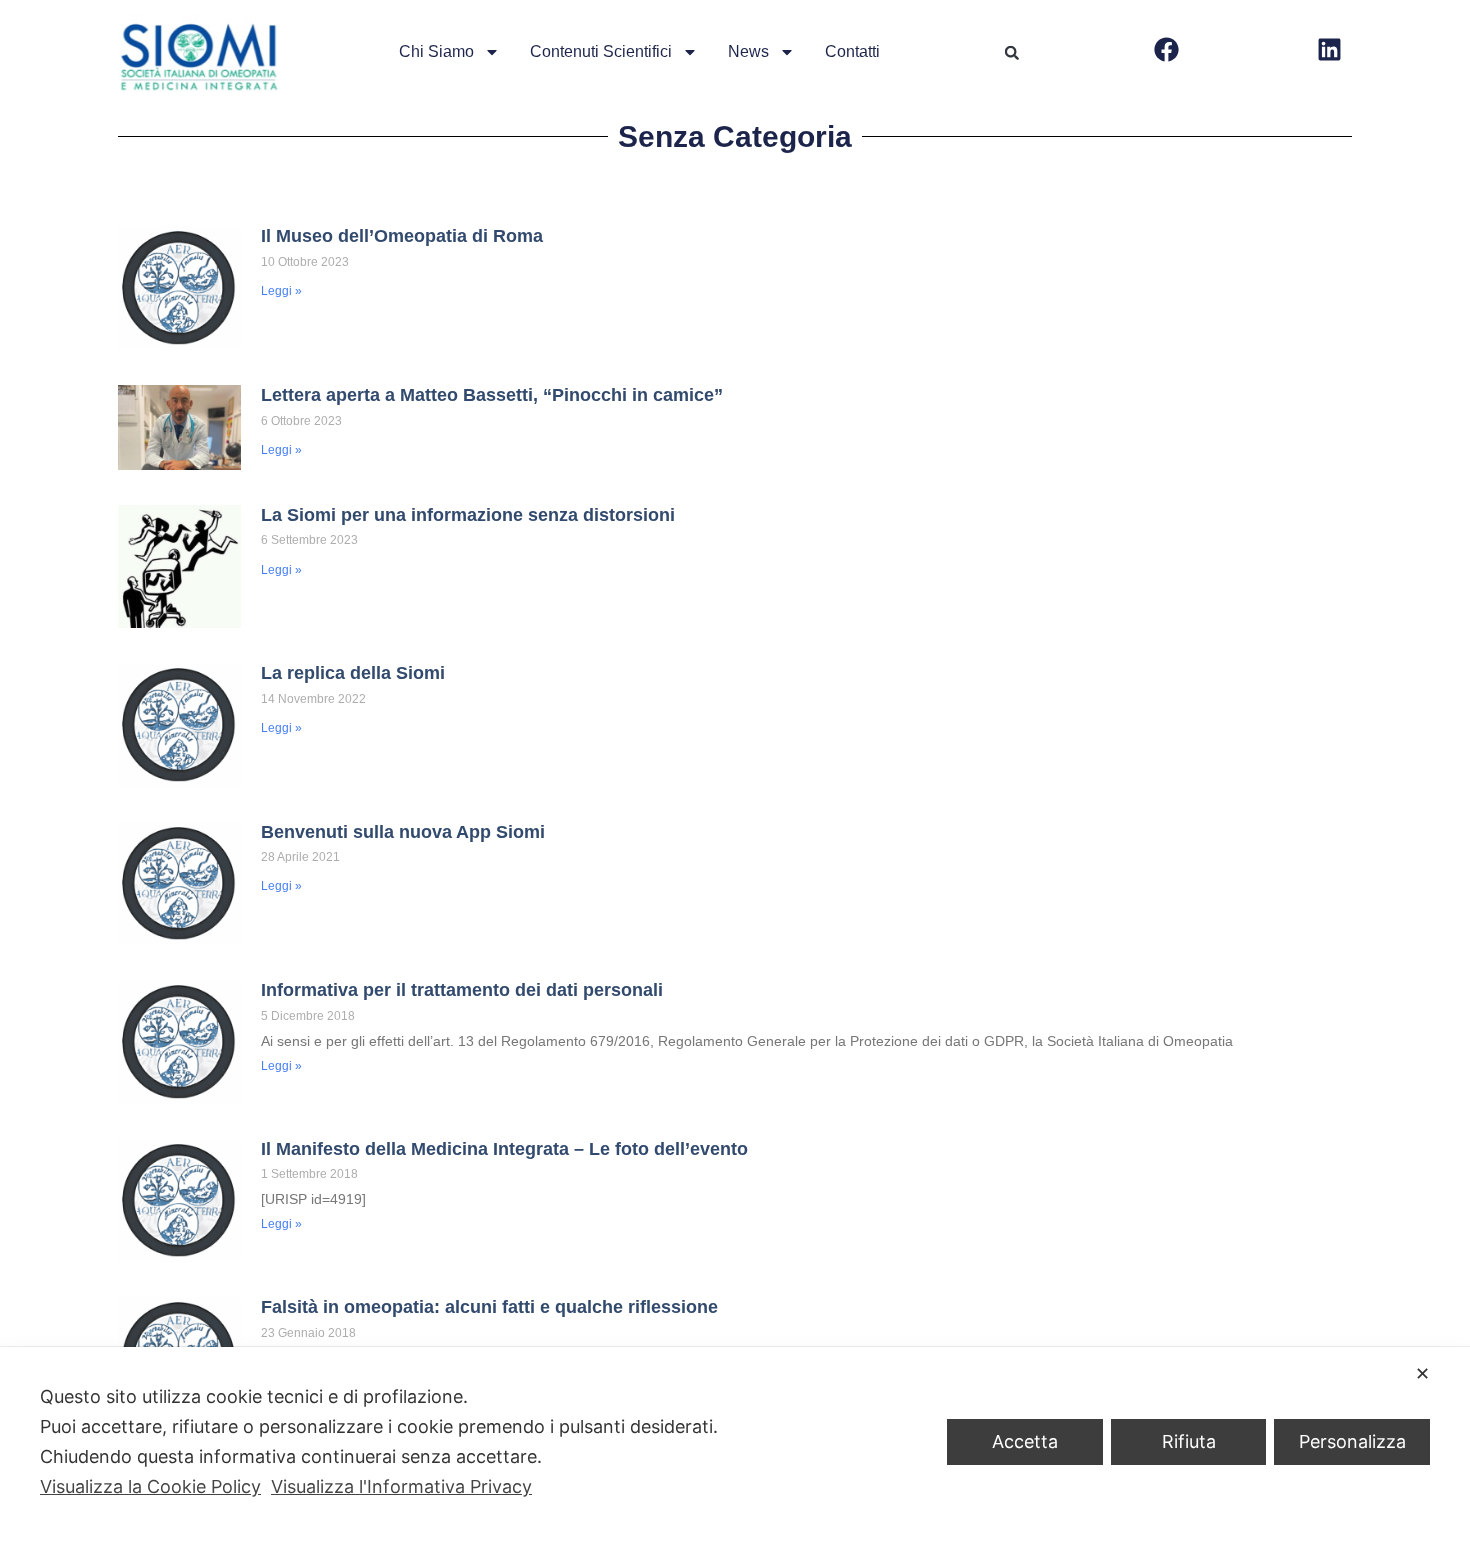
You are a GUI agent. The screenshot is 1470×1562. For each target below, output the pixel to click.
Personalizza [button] (1352, 1441)
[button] (1012, 53)
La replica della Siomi (353, 673)
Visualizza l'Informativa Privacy (401, 1486)
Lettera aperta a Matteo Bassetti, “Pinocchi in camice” (492, 395)
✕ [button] (1422, 1373)
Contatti (852, 51)
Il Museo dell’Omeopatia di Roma (402, 236)
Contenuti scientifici (601, 51)
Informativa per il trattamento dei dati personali (462, 990)
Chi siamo (436, 51)
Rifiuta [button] (1189, 1441)
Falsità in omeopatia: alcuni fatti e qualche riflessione (489, 1307)
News (748, 51)
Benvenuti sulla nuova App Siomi (403, 832)
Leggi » (281, 291)
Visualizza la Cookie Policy (150, 1486)
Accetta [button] (1025, 1441)
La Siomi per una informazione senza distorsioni (468, 515)
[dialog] (735, 1454)
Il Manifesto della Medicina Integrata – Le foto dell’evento (504, 1149)
